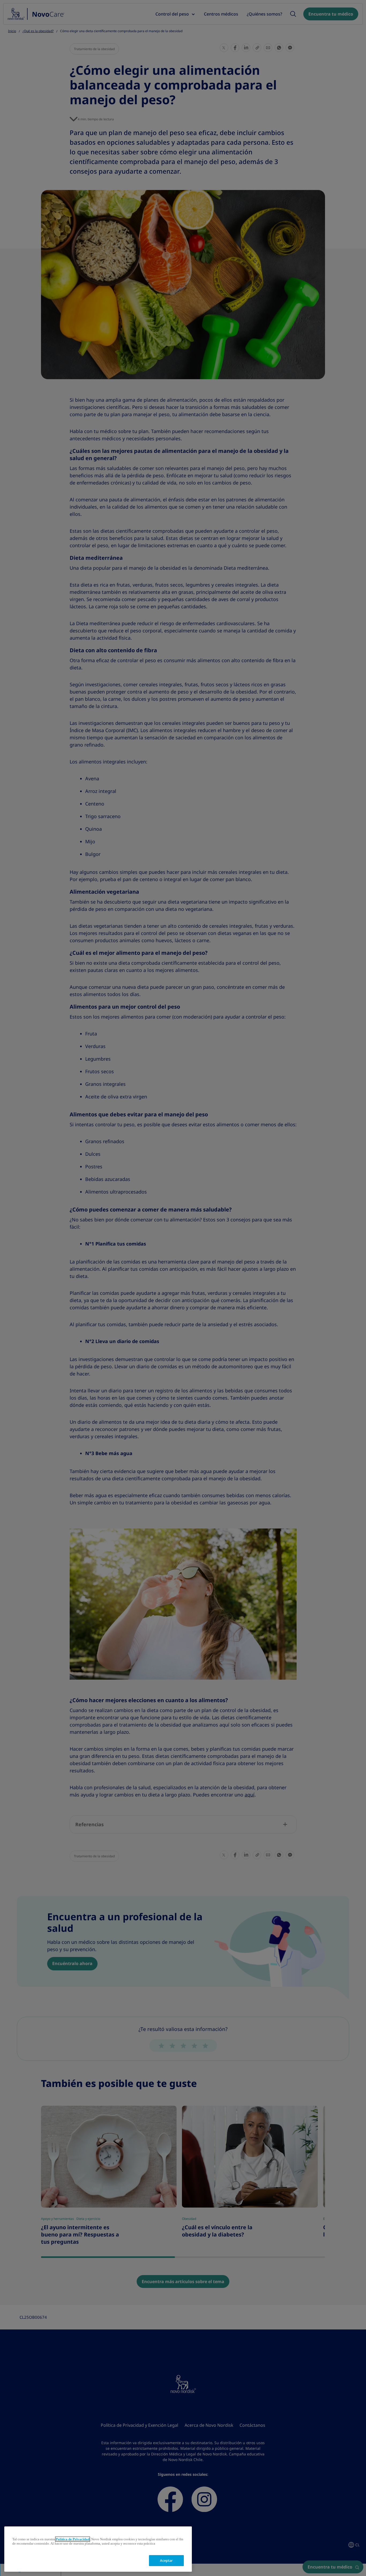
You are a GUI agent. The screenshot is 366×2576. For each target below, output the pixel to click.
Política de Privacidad (73, 2539)
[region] (98, 2549)
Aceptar (167, 2561)
